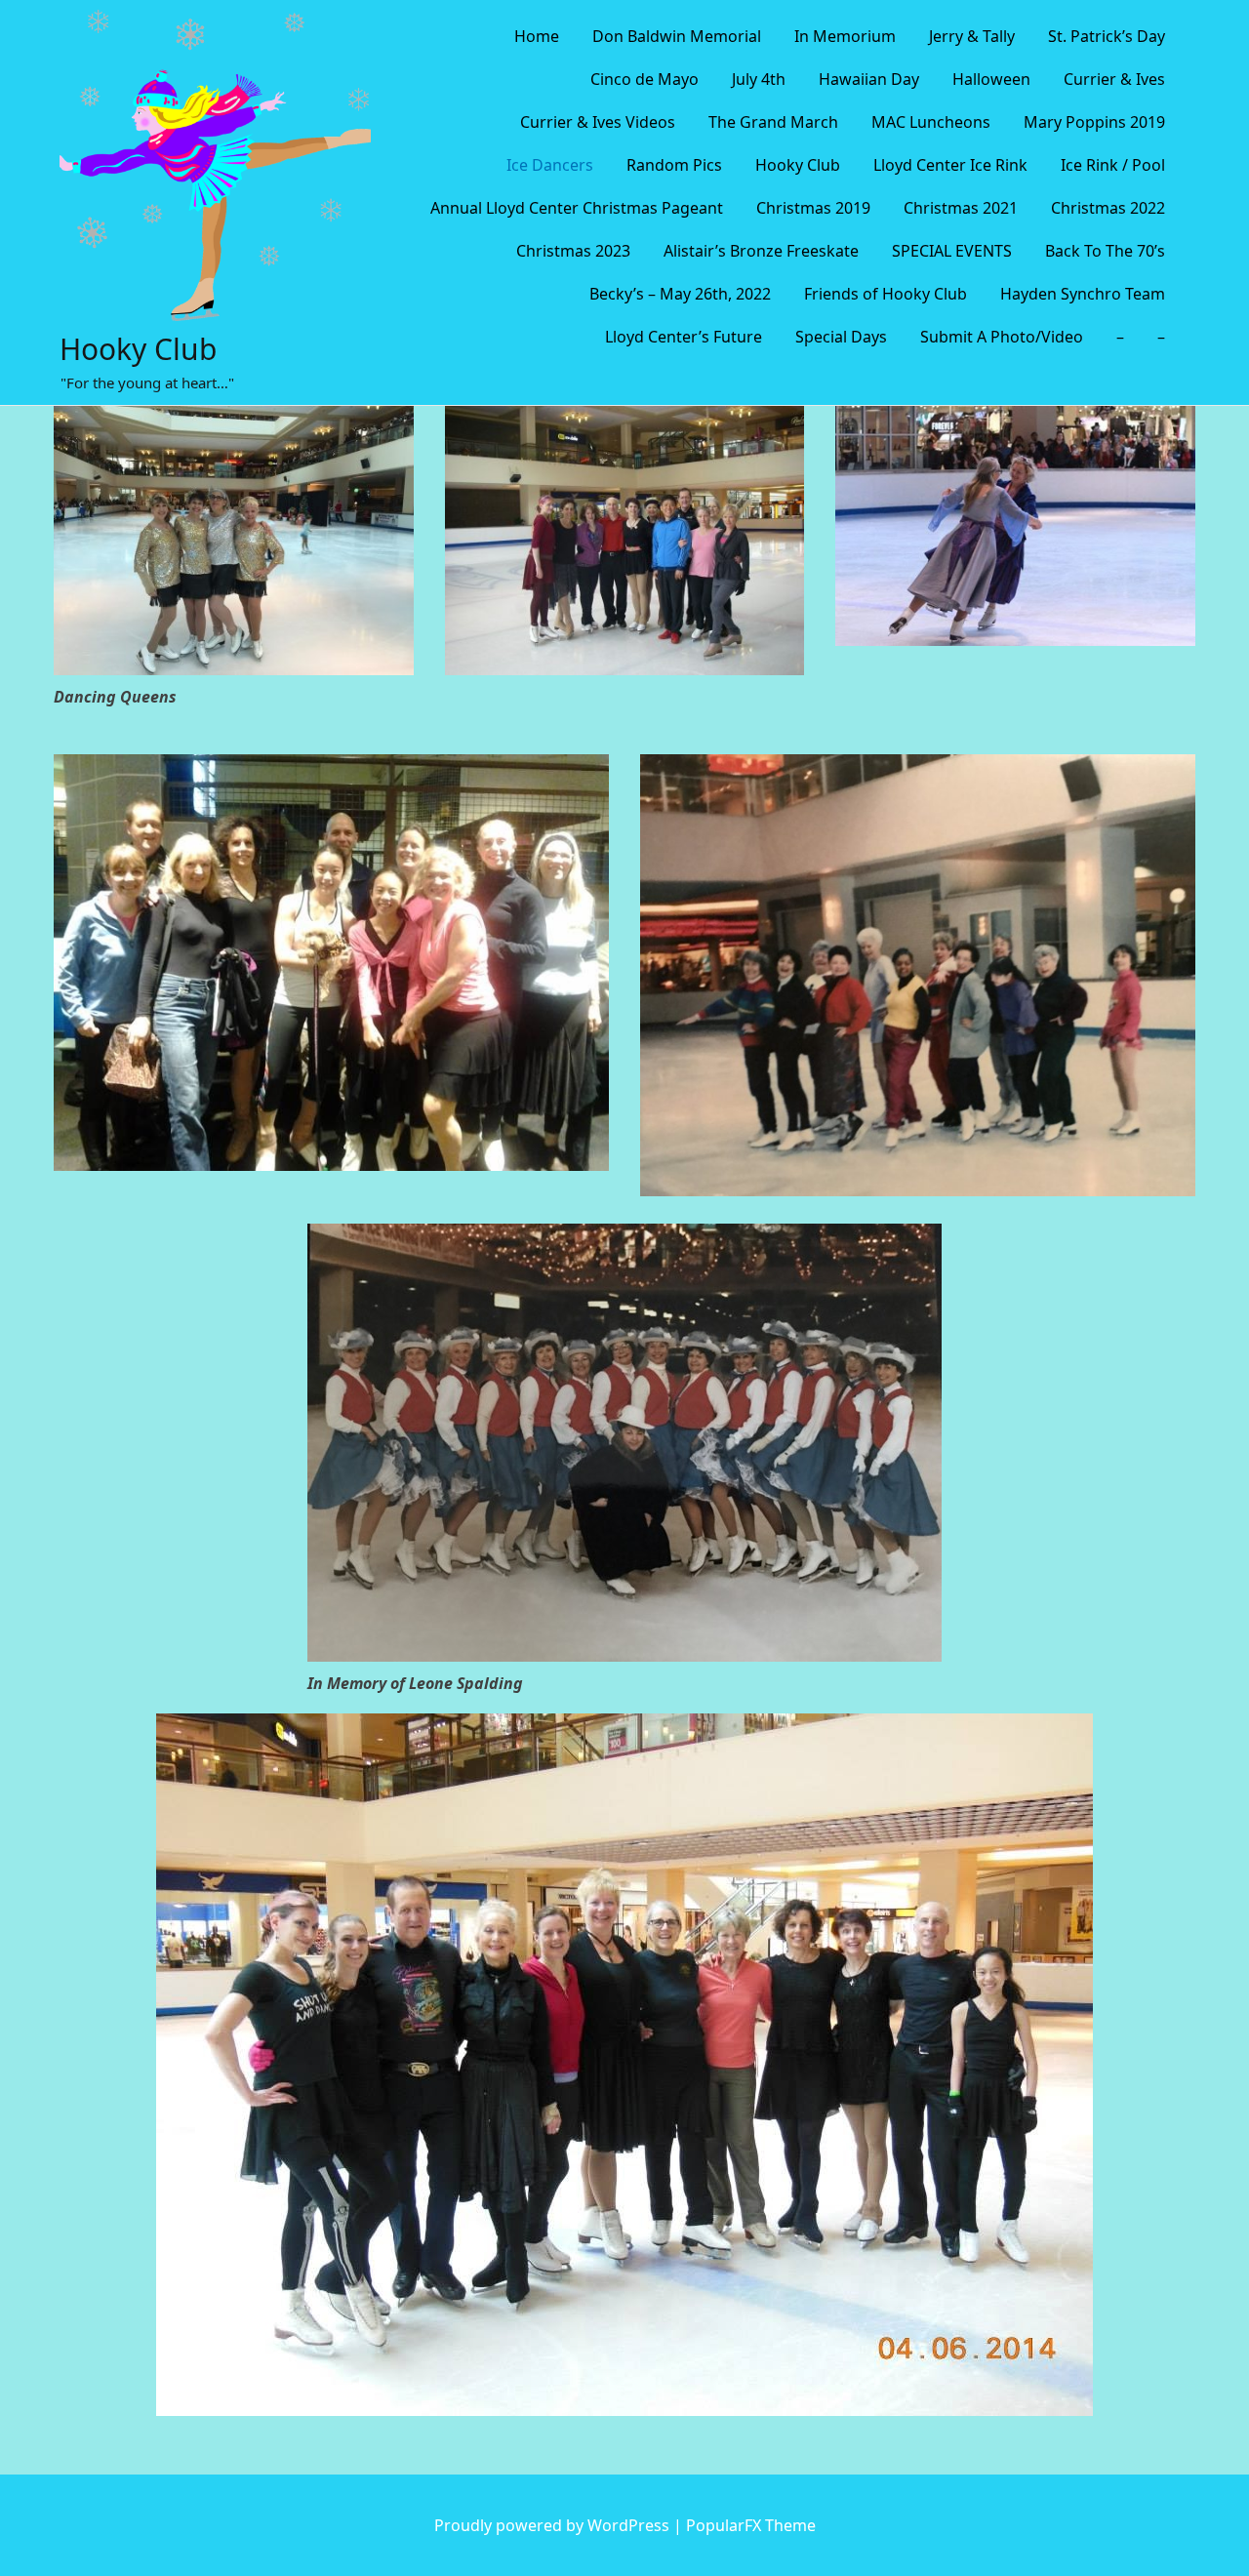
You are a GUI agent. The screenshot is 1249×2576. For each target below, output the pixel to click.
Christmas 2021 (961, 208)
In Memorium (845, 36)
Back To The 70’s (1105, 251)
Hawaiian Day (869, 79)
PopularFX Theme (751, 2525)
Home (537, 36)
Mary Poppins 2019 (1094, 122)
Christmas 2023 (573, 251)
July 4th (759, 79)
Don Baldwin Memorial (677, 36)
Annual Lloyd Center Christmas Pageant (577, 208)
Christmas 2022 (1108, 208)
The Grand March (773, 122)
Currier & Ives (1114, 79)
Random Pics (674, 165)
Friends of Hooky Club (886, 294)
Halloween (991, 79)
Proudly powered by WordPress (554, 2525)
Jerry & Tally (972, 36)
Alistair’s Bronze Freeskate (761, 251)
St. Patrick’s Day (1107, 36)
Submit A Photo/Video (1002, 337)
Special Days (841, 337)
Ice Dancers (550, 165)
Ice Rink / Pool (1113, 165)
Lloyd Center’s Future (684, 337)
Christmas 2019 (813, 208)
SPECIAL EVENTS (952, 251)
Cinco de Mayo (645, 79)
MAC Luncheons (931, 122)
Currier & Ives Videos (598, 122)
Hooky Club (138, 349)
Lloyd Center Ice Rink (950, 165)
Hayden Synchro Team (1083, 294)
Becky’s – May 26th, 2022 (680, 294)
